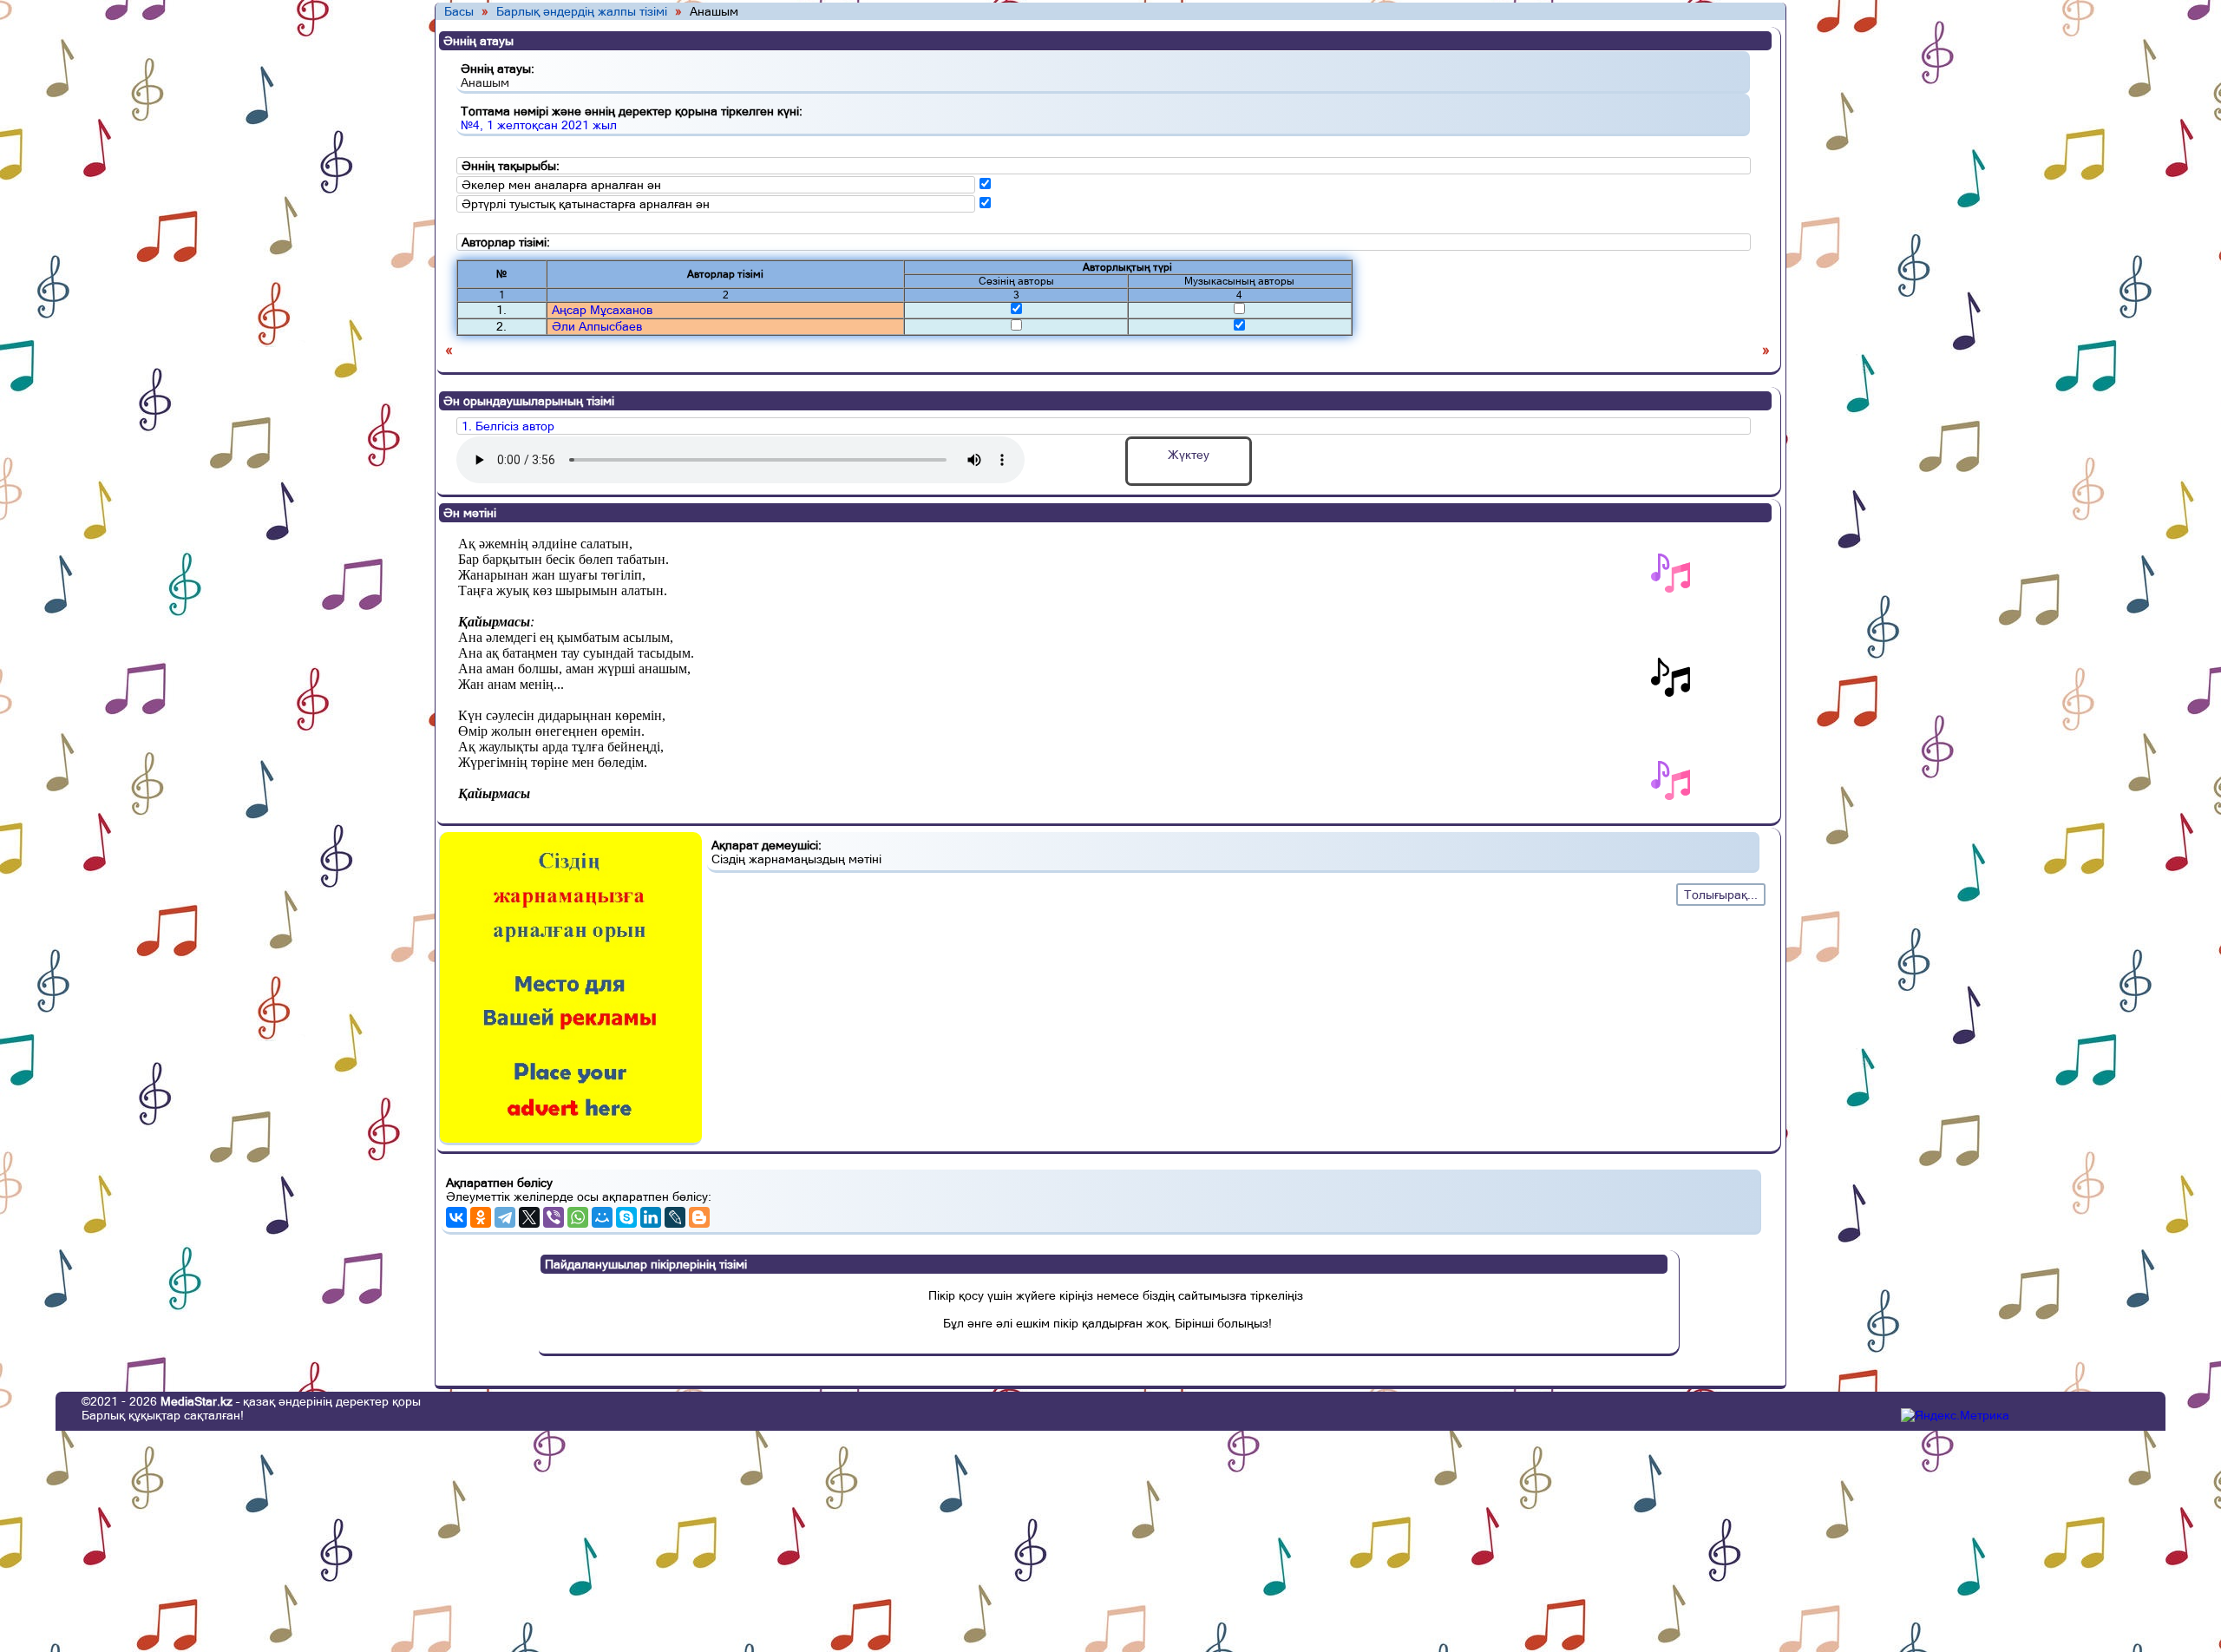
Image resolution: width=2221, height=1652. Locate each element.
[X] (529, 1217)
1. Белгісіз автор (508, 426)
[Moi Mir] (602, 1217)
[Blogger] (699, 1217)
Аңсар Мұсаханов (602, 310)
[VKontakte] (456, 1217)
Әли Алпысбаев (597, 326)
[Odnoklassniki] (481, 1217)
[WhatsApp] (578, 1217)
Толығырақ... (1721, 895)
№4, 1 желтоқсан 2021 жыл (539, 125)
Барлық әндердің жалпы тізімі (582, 11)
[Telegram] (505, 1217)
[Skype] (626, 1217)
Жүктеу (1189, 455)
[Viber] (554, 1217)
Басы (459, 11)
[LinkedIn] (651, 1217)
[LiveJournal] (675, 1217)
